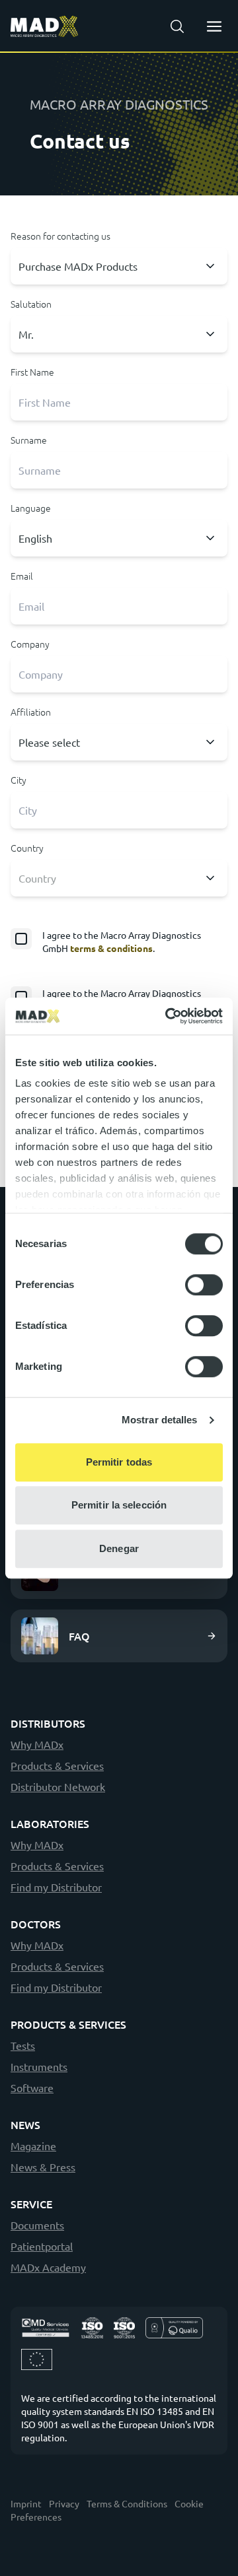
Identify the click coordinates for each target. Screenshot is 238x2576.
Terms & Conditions (127, 2503)
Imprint (26, 2503)
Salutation (31, 304)
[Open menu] (214, 26)
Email (22, 576)
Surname (29, 440)
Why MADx (37, 1744)
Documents (37, 2225)
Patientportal (42, 2246)
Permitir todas (119, 1462)
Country (27, 848)
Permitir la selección (119, 1505)
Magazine (33, 2146)
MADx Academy (48, 2267)
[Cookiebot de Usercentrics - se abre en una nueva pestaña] (168, 1016)
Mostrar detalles (160, 1420)
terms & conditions (111, 948)
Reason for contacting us (60, 236)
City (19, 780)
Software (32, 2087)
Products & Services (57, 1765)
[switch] (204, 1285)
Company (30, 644)
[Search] (177, 26)
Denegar (119, 1548)
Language (31, 508)
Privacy (64, 2503)
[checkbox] (119, 941)
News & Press (43, 2167)
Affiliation (31, 712)
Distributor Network (58, 1786)
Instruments (39, 2066)
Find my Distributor (56, 1887)
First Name (32, 372)
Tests (23, 2045)
